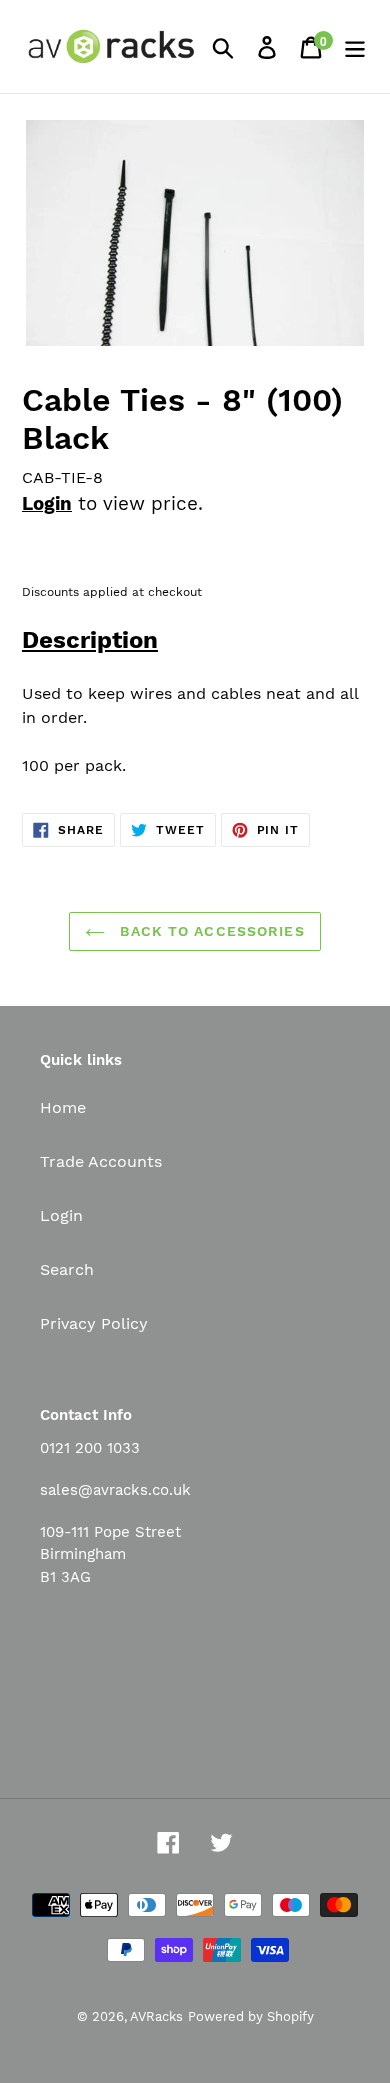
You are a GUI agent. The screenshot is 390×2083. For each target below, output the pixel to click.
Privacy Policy (94, 1323)
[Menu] (355, 46)
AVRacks (156, 2016)
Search (67, 1269)
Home (63, 1107)
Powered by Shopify (251, 2016)
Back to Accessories (209, 931)
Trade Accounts (101, 1161)
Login (47, 504)
